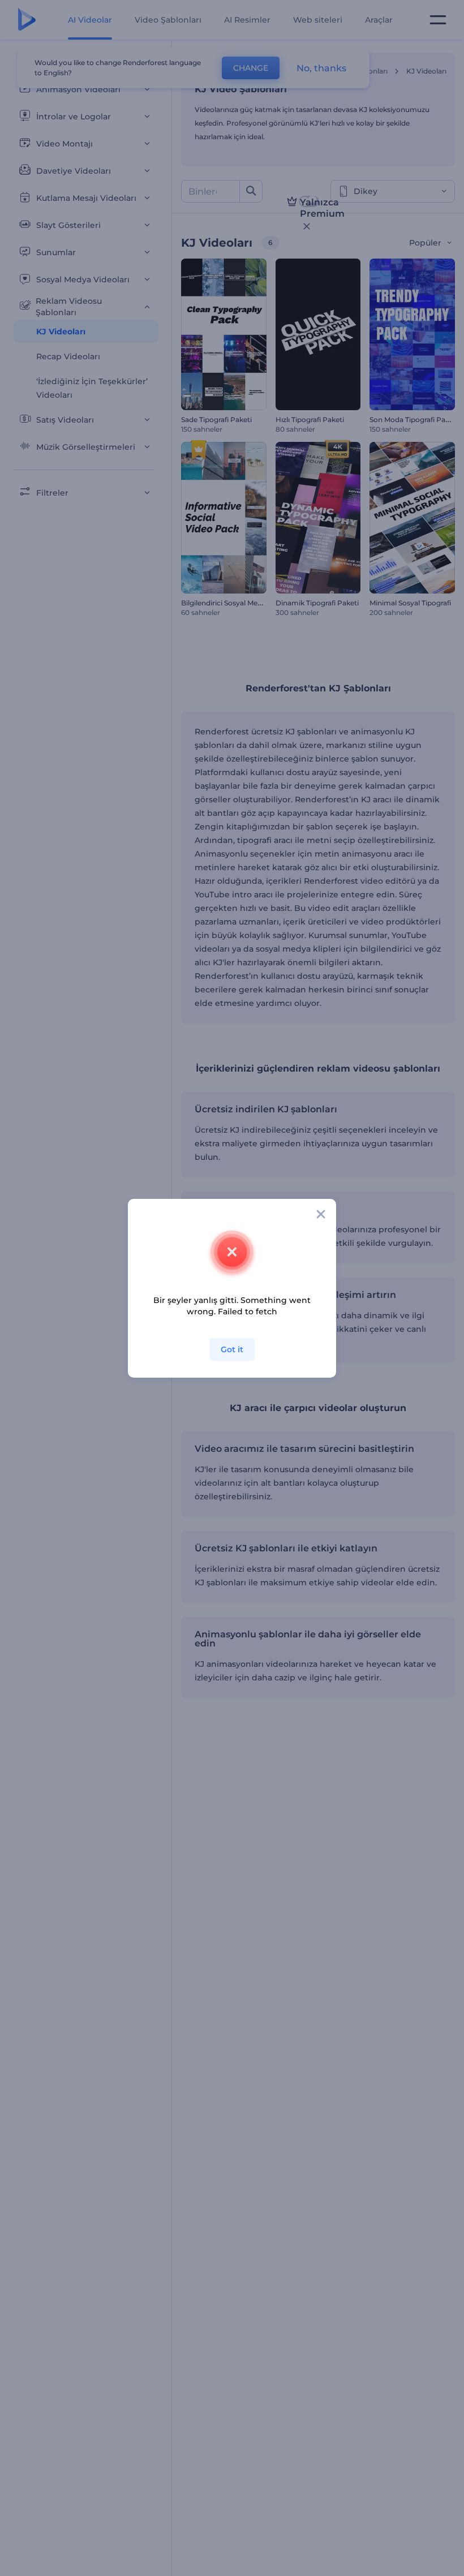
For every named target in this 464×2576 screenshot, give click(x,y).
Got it (232, 1349)
